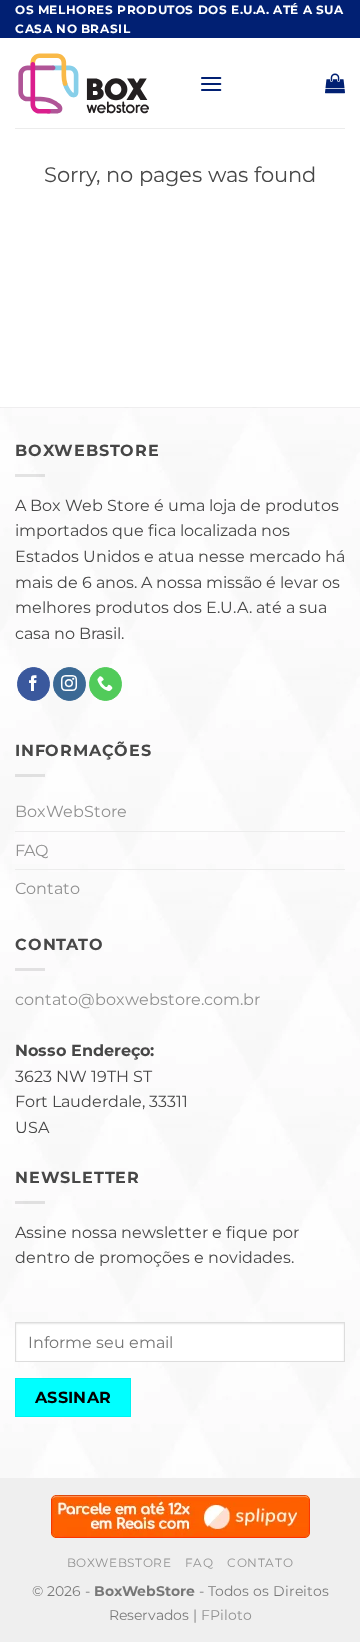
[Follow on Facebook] (33, 684)
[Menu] (211, 83)
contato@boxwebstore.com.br (137, 999)
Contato (47, 888)
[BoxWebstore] (99, 83)
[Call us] (105, 684)
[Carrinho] (335, 83)
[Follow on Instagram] (69, 684)
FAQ (31, 850)
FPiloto (226, 1615)
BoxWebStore (71, 811)
